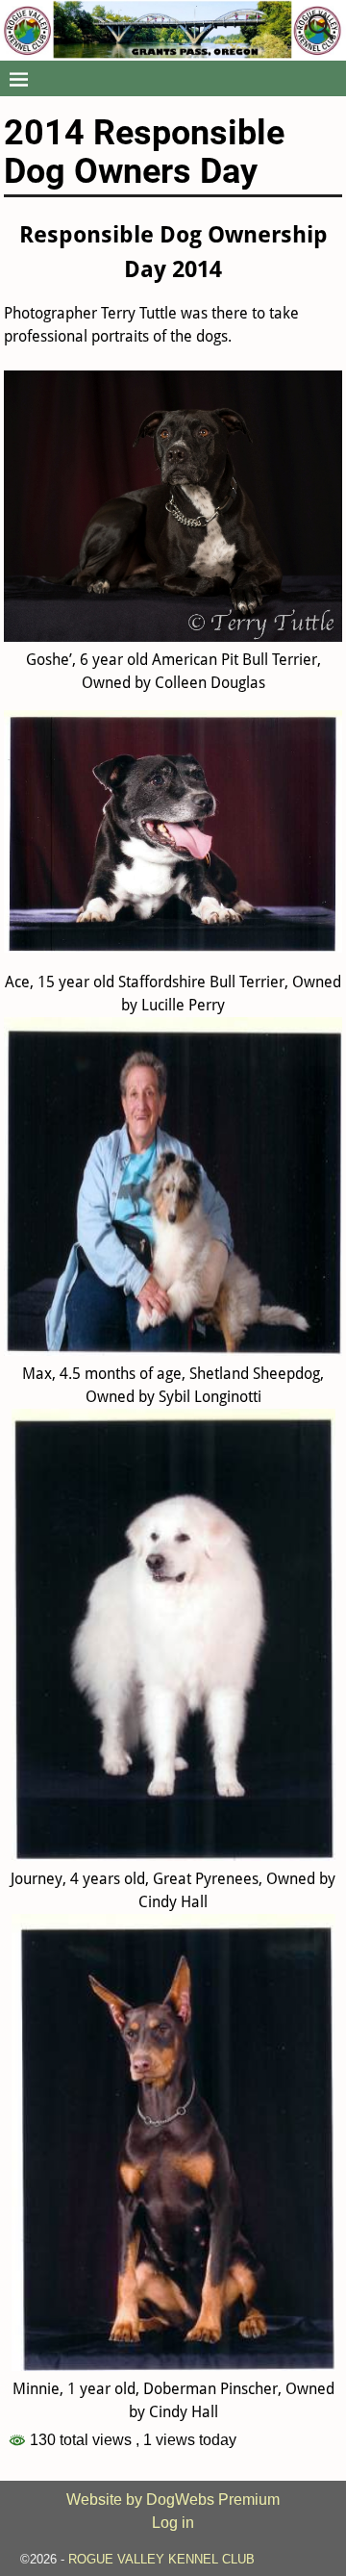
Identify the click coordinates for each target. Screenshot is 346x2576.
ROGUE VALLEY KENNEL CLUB (161, 2559)
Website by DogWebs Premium (173, 2499)
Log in (173, 2523)
